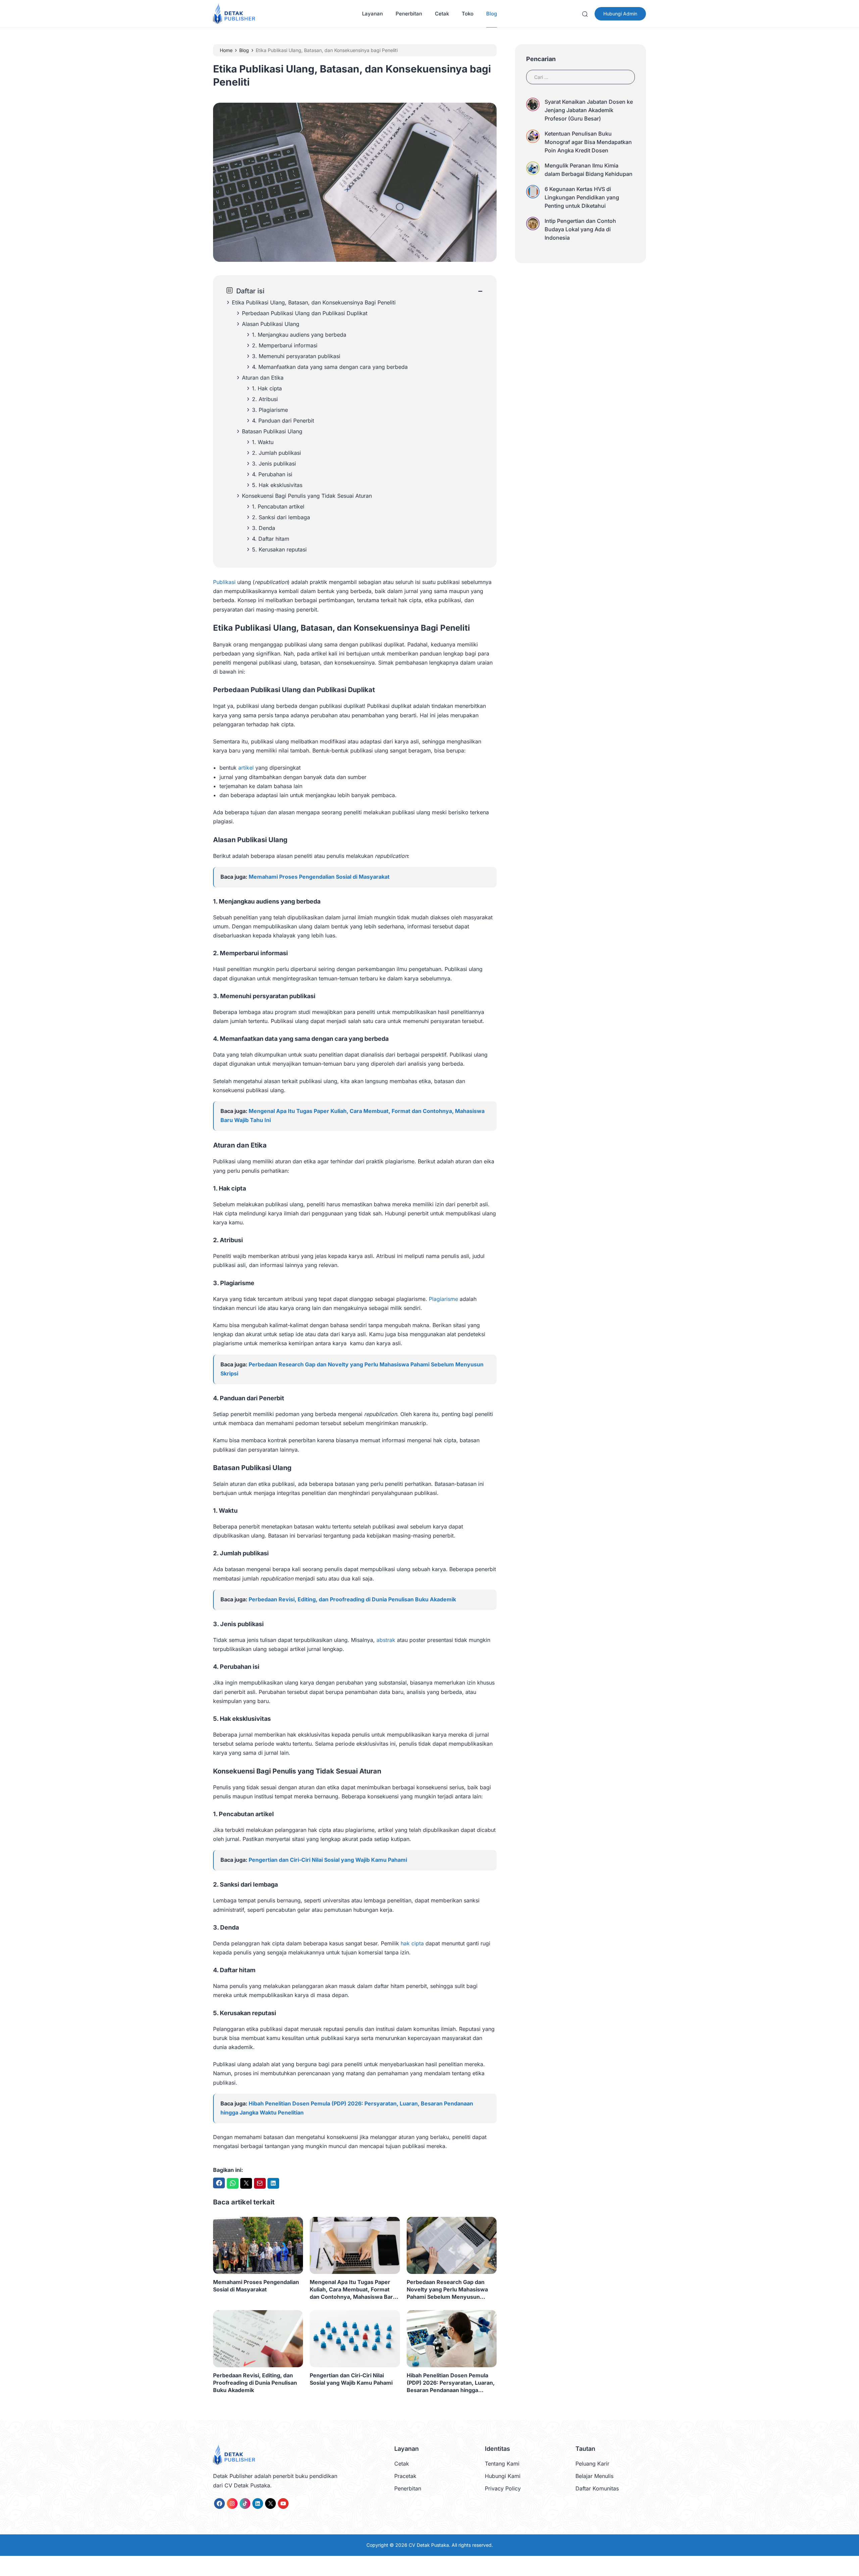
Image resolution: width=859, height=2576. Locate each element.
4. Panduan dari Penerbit (283, 421)
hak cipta (412, 1943)
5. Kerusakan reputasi (279, 549)
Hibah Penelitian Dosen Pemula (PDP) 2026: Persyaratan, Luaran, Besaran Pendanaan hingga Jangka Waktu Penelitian (451, 2383)
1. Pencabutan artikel (278, 506)
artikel (246, 768)
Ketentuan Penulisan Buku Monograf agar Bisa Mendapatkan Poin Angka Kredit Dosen (588, 142)
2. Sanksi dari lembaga (281, 517)
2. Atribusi (265, 399)
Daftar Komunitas (597, 2488)
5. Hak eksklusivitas (277, 485)
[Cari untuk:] (580, 76)
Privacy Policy (503, 2488)
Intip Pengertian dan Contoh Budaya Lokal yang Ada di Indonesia (580, 229)
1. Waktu (263, 442)
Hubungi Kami (503, 2476)
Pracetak (405, 2476)
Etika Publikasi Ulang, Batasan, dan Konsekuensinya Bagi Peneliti (314, 302)
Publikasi (224, 582)
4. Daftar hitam (271, 539)
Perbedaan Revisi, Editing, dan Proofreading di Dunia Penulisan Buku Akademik (352, 1599)
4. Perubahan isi (272, 474)
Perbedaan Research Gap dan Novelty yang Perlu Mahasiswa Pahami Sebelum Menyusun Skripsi (447, 2290)
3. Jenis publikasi (274, 464)
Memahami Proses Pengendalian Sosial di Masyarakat (319, 877)
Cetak (442, 14)
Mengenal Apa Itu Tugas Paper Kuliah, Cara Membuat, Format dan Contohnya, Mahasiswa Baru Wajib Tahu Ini (353, 2290)
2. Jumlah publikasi (276, 453)
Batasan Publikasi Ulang (272, 431)
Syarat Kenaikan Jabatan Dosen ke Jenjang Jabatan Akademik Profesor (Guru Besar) (589, 110)
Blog (492, 14)
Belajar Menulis (594, 2476)
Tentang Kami (502, 2464)
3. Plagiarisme (270, 410)
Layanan (372, 14)
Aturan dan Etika (263, 378)
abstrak (386, 1640)
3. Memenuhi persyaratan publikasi (296, 356)
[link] (219, 2504)
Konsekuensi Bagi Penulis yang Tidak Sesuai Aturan (307, 496)
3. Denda (264, 528)
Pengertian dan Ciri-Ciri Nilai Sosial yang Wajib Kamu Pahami (328, 1860)
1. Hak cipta (267, 388)
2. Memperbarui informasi (285, 345)
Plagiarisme (443, 1299)
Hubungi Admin (620, 14)
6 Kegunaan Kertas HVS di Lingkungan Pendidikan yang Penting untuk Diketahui (582, 197)
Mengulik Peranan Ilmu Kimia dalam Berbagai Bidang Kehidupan (589, 170)
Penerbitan (409, 14)
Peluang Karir (592, 2464)
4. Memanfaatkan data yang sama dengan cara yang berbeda (330, 367)
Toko (468, 14)
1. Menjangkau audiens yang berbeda (299, 335)
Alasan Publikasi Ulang (271, 324)
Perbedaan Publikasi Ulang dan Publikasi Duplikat (305, 313)
